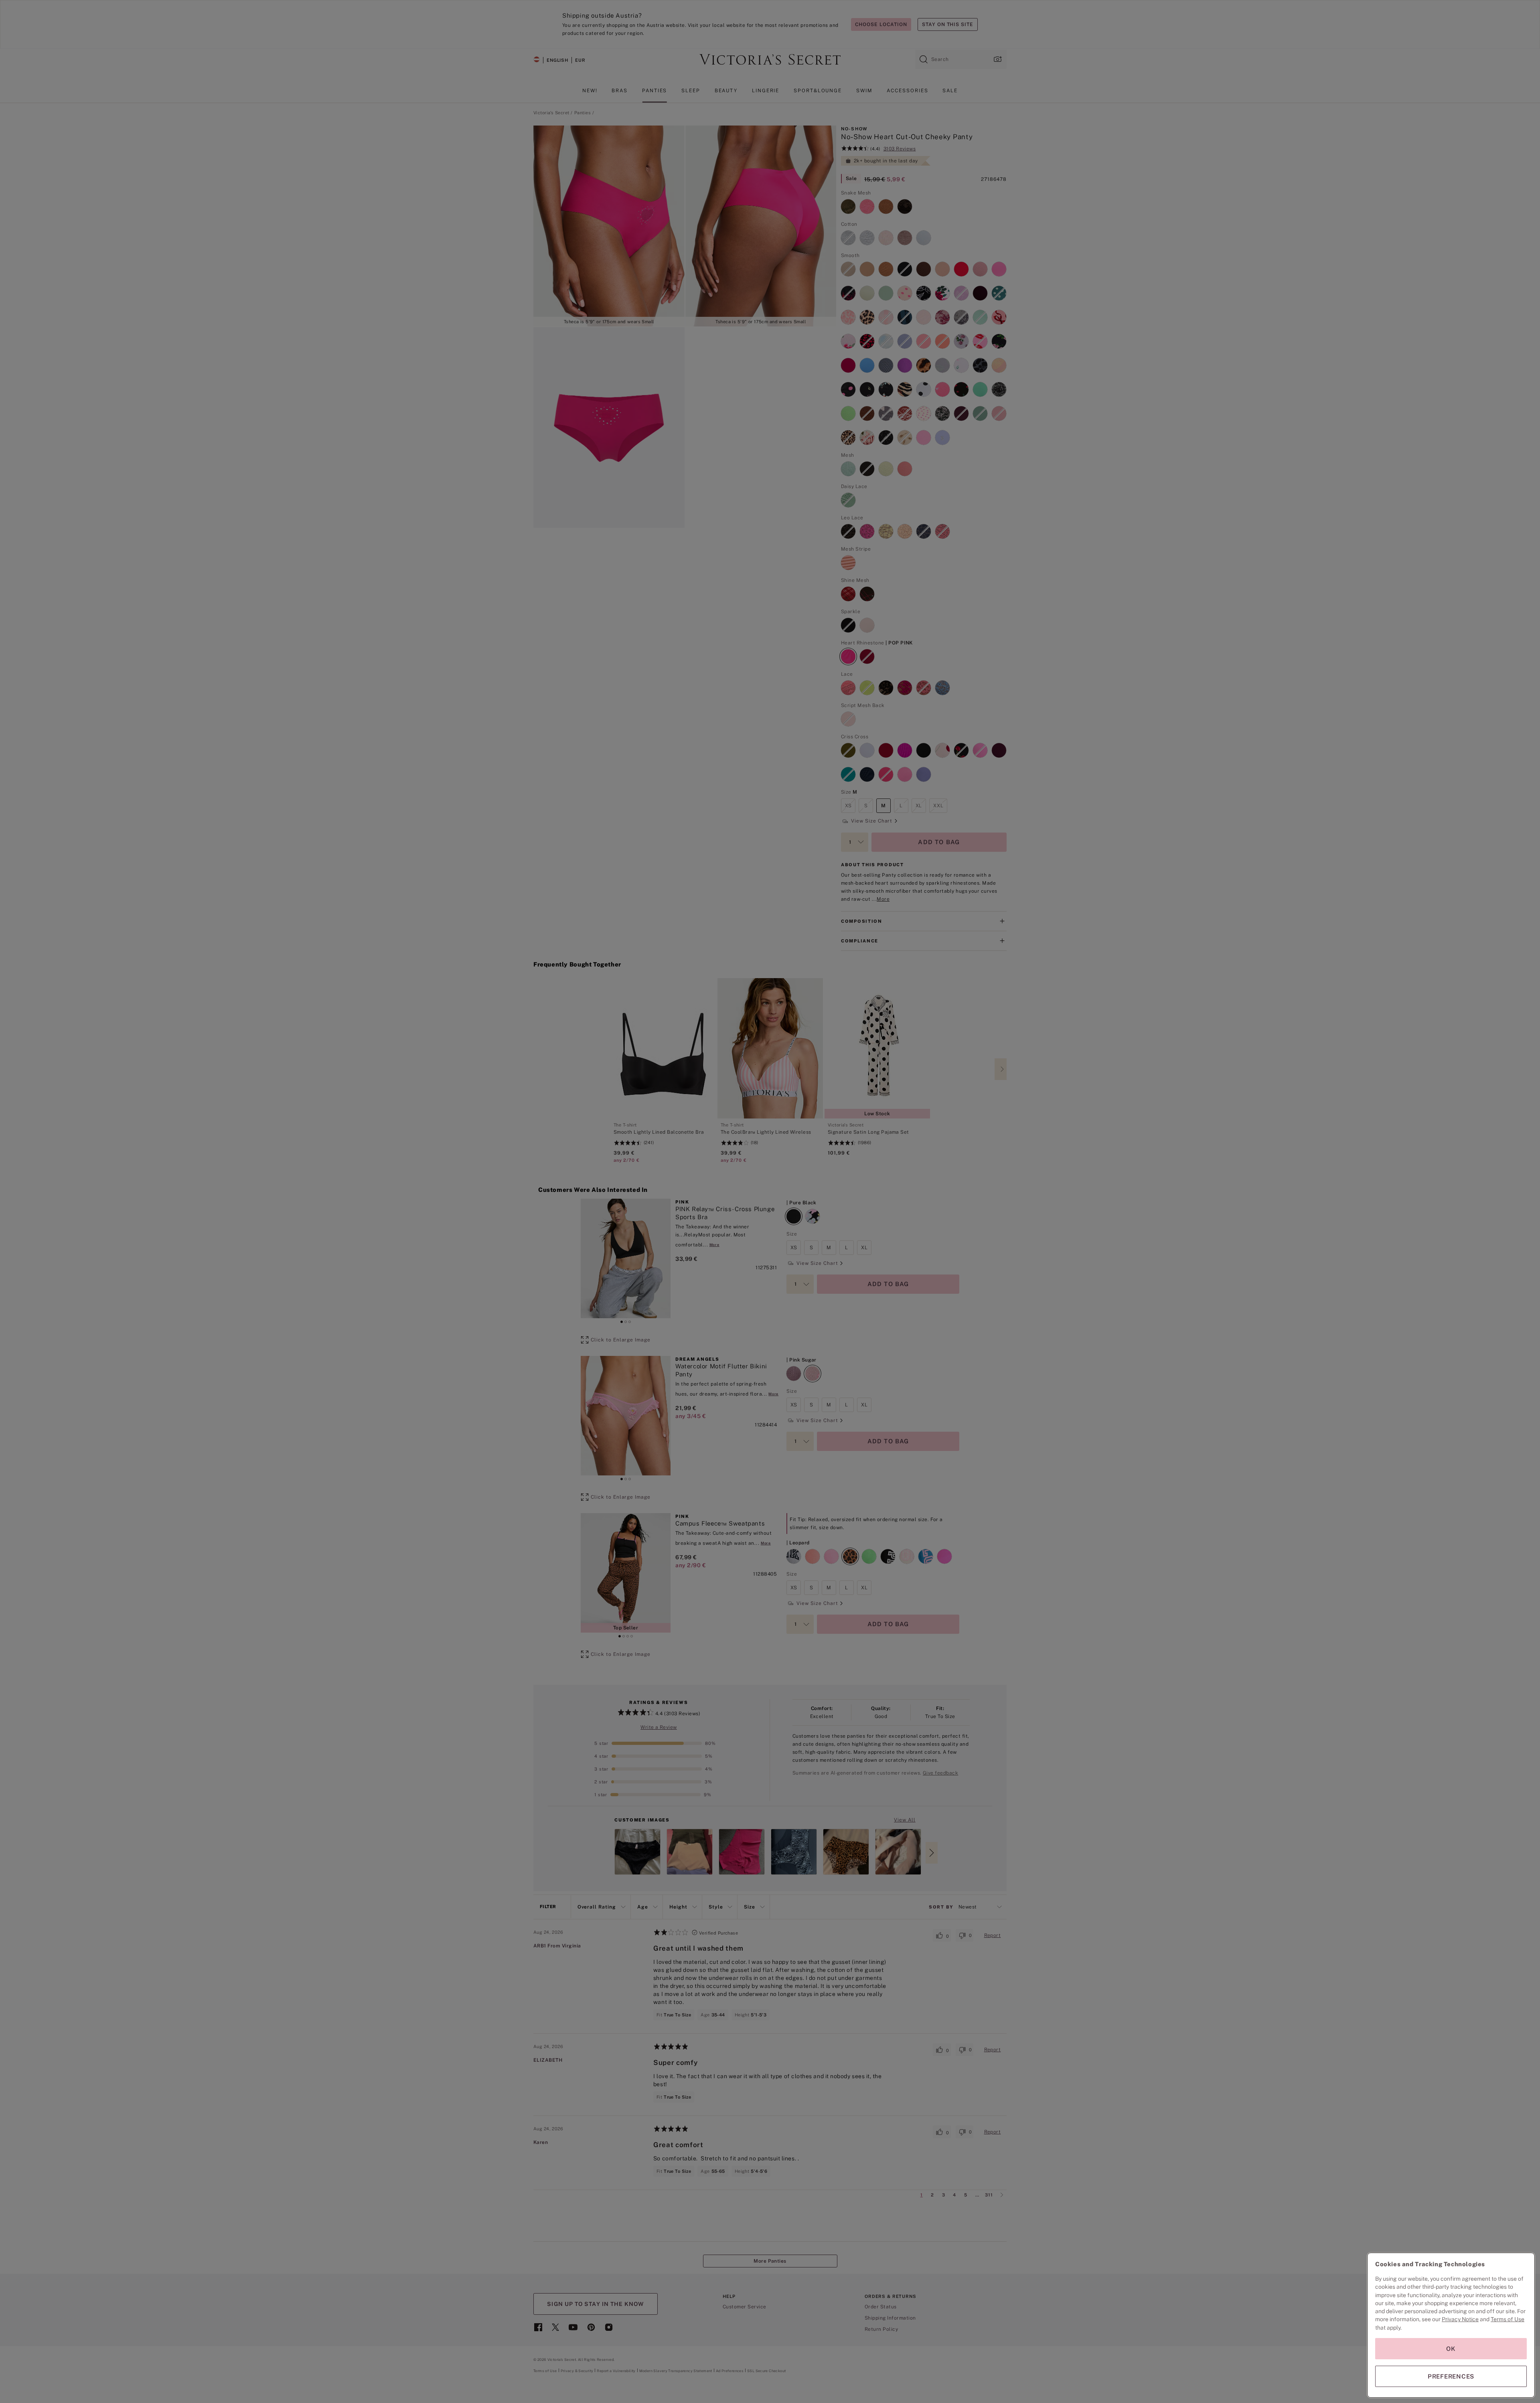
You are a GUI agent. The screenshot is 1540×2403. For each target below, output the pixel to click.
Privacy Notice (1460, 2319)
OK (1451, 2349)
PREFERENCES (1451, 2376)
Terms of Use (1508, 2319)
